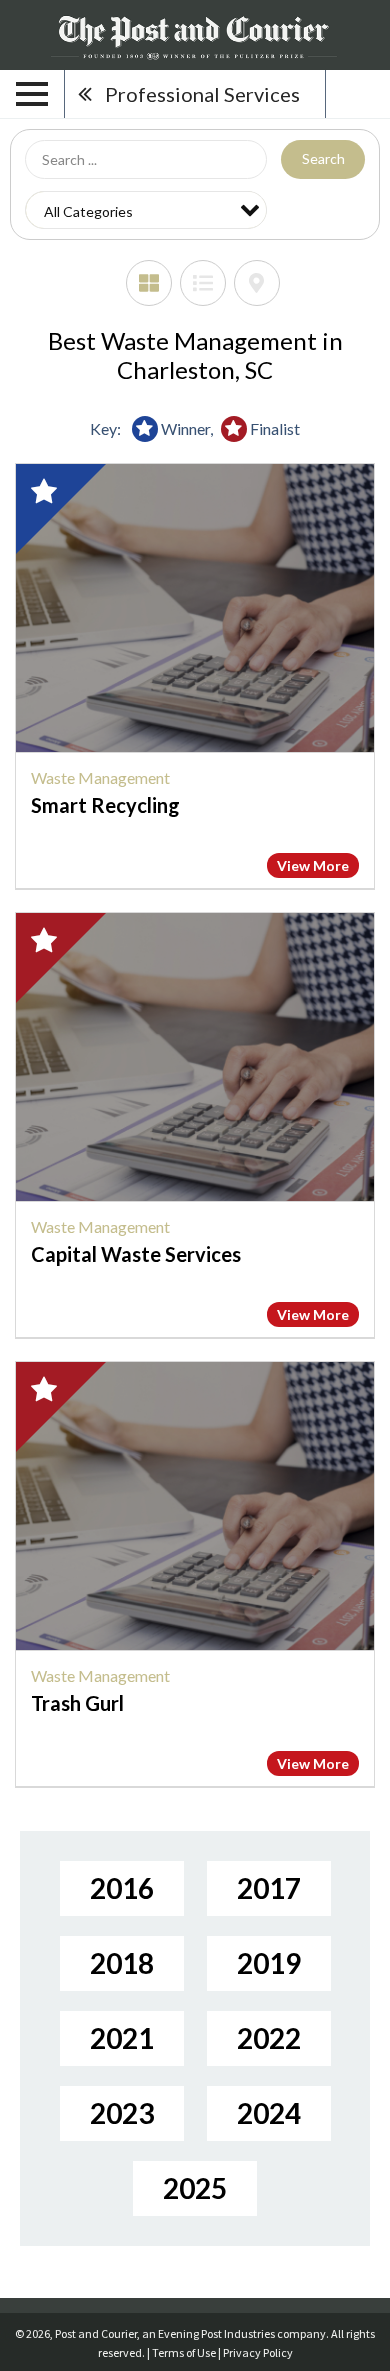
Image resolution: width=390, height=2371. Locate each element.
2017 (269, 1888)
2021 (122, 2038)
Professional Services (202, 94)
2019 (269, 1963)
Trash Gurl (77, 1703)
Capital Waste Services (136, 1254)
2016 (122, 1888)
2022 (269, 2038)
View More (313, 865)
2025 (195, 2188)
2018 (122, 1963)
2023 (122, 2113)
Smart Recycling (105, 805)
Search (323, 158)
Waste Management (100, 777)
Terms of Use (184, 2352)
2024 (269, 2113)
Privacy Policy (258, 2352)
